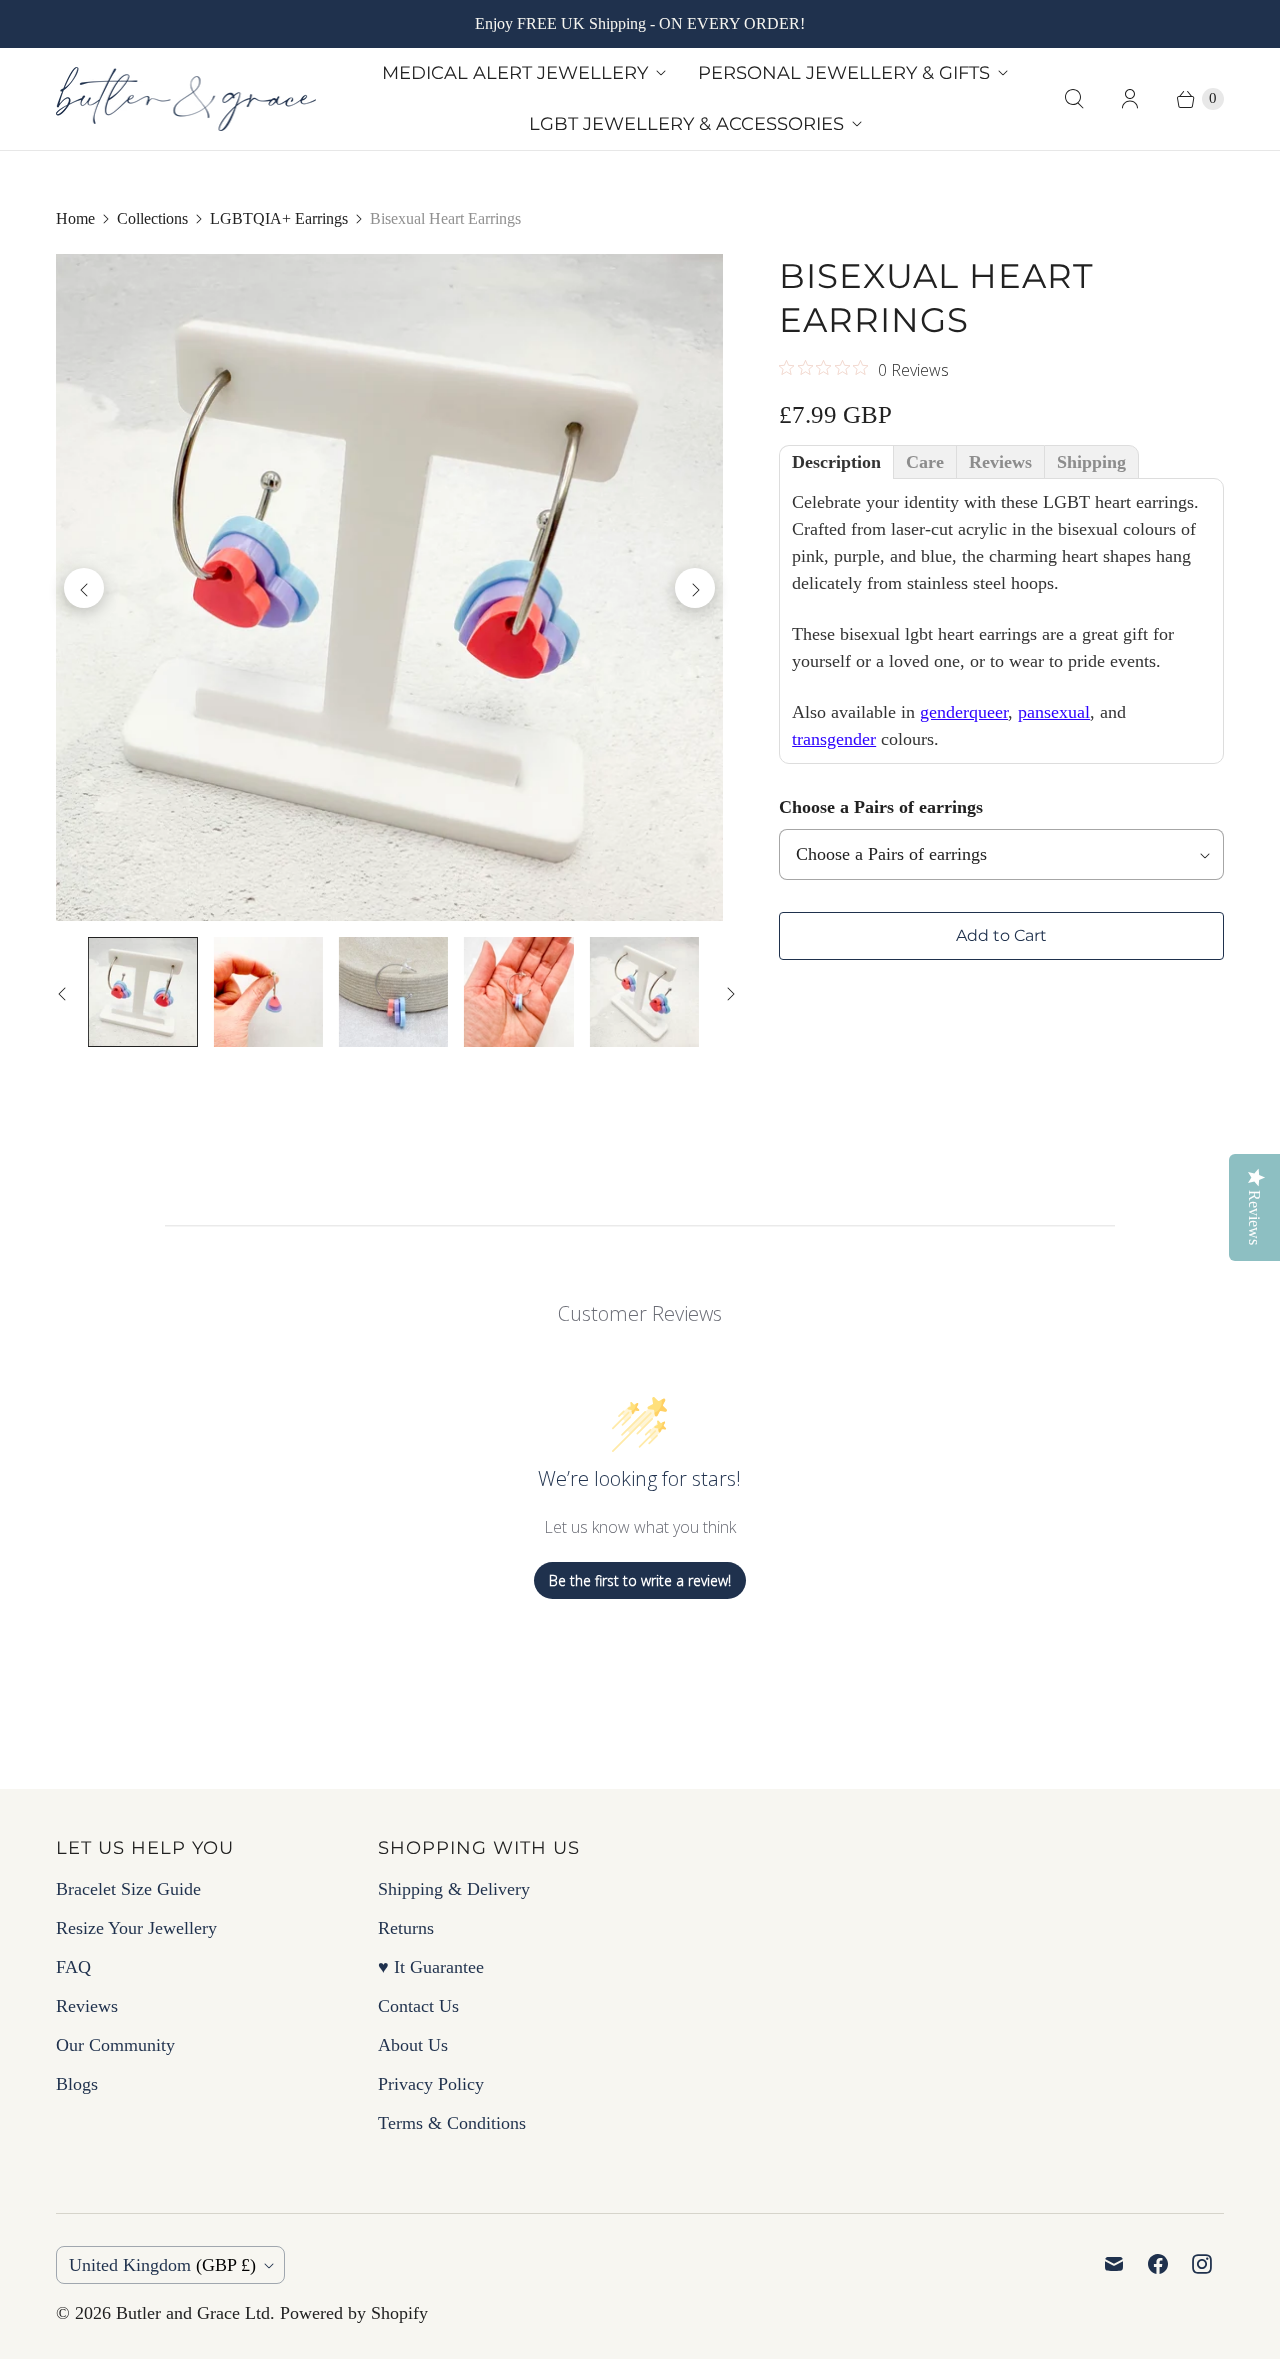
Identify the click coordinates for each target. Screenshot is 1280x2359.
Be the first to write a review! (640, 1580)
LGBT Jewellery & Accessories (686, 124)
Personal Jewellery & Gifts (844, 73)
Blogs (77, 2084)
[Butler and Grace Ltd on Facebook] (1158, 2264)
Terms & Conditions (452, 2123)
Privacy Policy (431, 2084)
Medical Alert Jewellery (515, 73)
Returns (406, 1928)
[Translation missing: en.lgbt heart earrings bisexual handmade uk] (518, 991)
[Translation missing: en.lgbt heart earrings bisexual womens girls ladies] (644, 991)
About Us (413, 2045)
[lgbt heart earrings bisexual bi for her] (389, 587)
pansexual (1054, 712)
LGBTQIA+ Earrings (279, 218)
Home (75, 218)
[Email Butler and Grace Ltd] (1114, 2264)
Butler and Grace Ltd (193, 2313)
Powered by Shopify (354, 2313)
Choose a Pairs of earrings (881, 807)
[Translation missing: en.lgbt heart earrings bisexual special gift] (267, 991)
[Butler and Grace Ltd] (186, 99)
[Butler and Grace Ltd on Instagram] (1202, 2264)
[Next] (695, 588)
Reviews (87, 2006)
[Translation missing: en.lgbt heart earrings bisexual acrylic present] (393, 991)
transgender (834, 739)
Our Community (115, 2045)
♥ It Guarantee (431, 1967)
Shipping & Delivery (454, 1889)
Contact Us (418, 2006)
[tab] (836, 462)
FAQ (73, 1967)
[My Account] (1130, 99)
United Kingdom (162, 2265)
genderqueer (964, 712)
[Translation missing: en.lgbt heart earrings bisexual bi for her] (142, 991)
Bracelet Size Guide (128, 1889)
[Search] (1074, 99)
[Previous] (84, 588)
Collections (152, 218)
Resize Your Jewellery (136, 1928)
